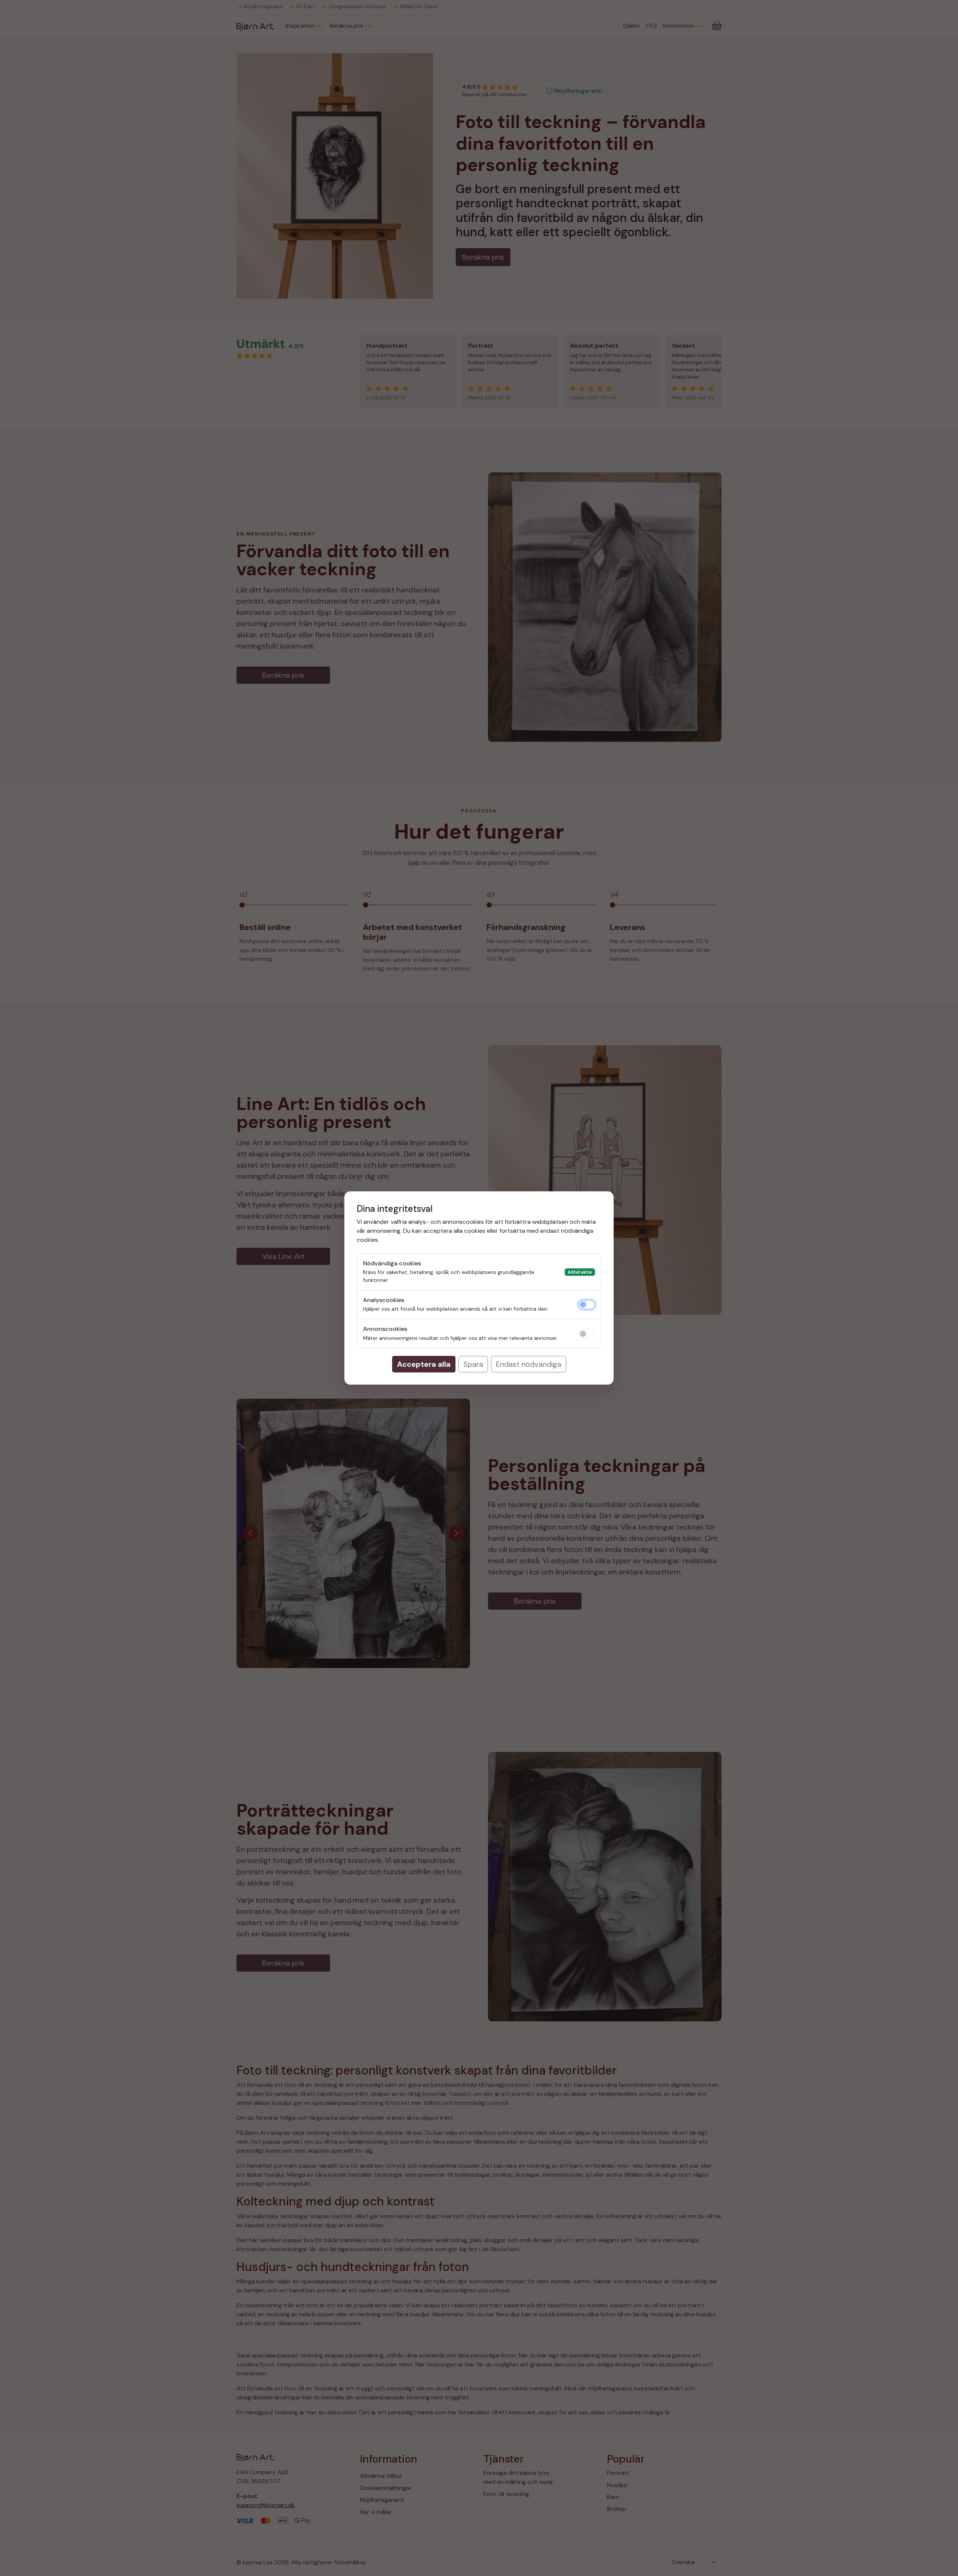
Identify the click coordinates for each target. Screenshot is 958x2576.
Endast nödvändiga (529, 1364)
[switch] (587, 1305)
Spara (473, 1364)
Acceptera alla (424, 1364)
